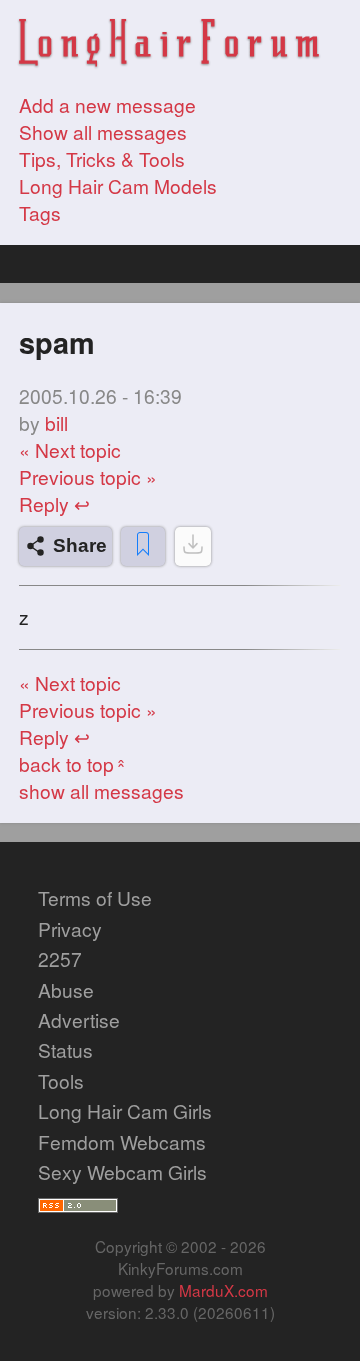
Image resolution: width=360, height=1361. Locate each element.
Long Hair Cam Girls (125, 1110)
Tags (40, 212)
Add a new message (107, 104)
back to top (74, 763)
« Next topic (70, 449)
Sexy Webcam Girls (122, 1171)
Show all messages (103, 131)
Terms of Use (95, 897)
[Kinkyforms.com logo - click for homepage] (169, 45)
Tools (61, 1080)
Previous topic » (88, 476)
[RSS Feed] (78, 1202)
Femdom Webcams (122, 1141)
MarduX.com (223, 1290)
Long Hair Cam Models (118, 185)
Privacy (70, 928)
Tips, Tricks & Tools (102, 158)
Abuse (66, 989)
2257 (60, 958)
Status (65, 1049)
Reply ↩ (54, 503)
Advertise (79, 1019)
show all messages (101, 790)
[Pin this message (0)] (143, 546)
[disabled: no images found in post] (193, 546)
